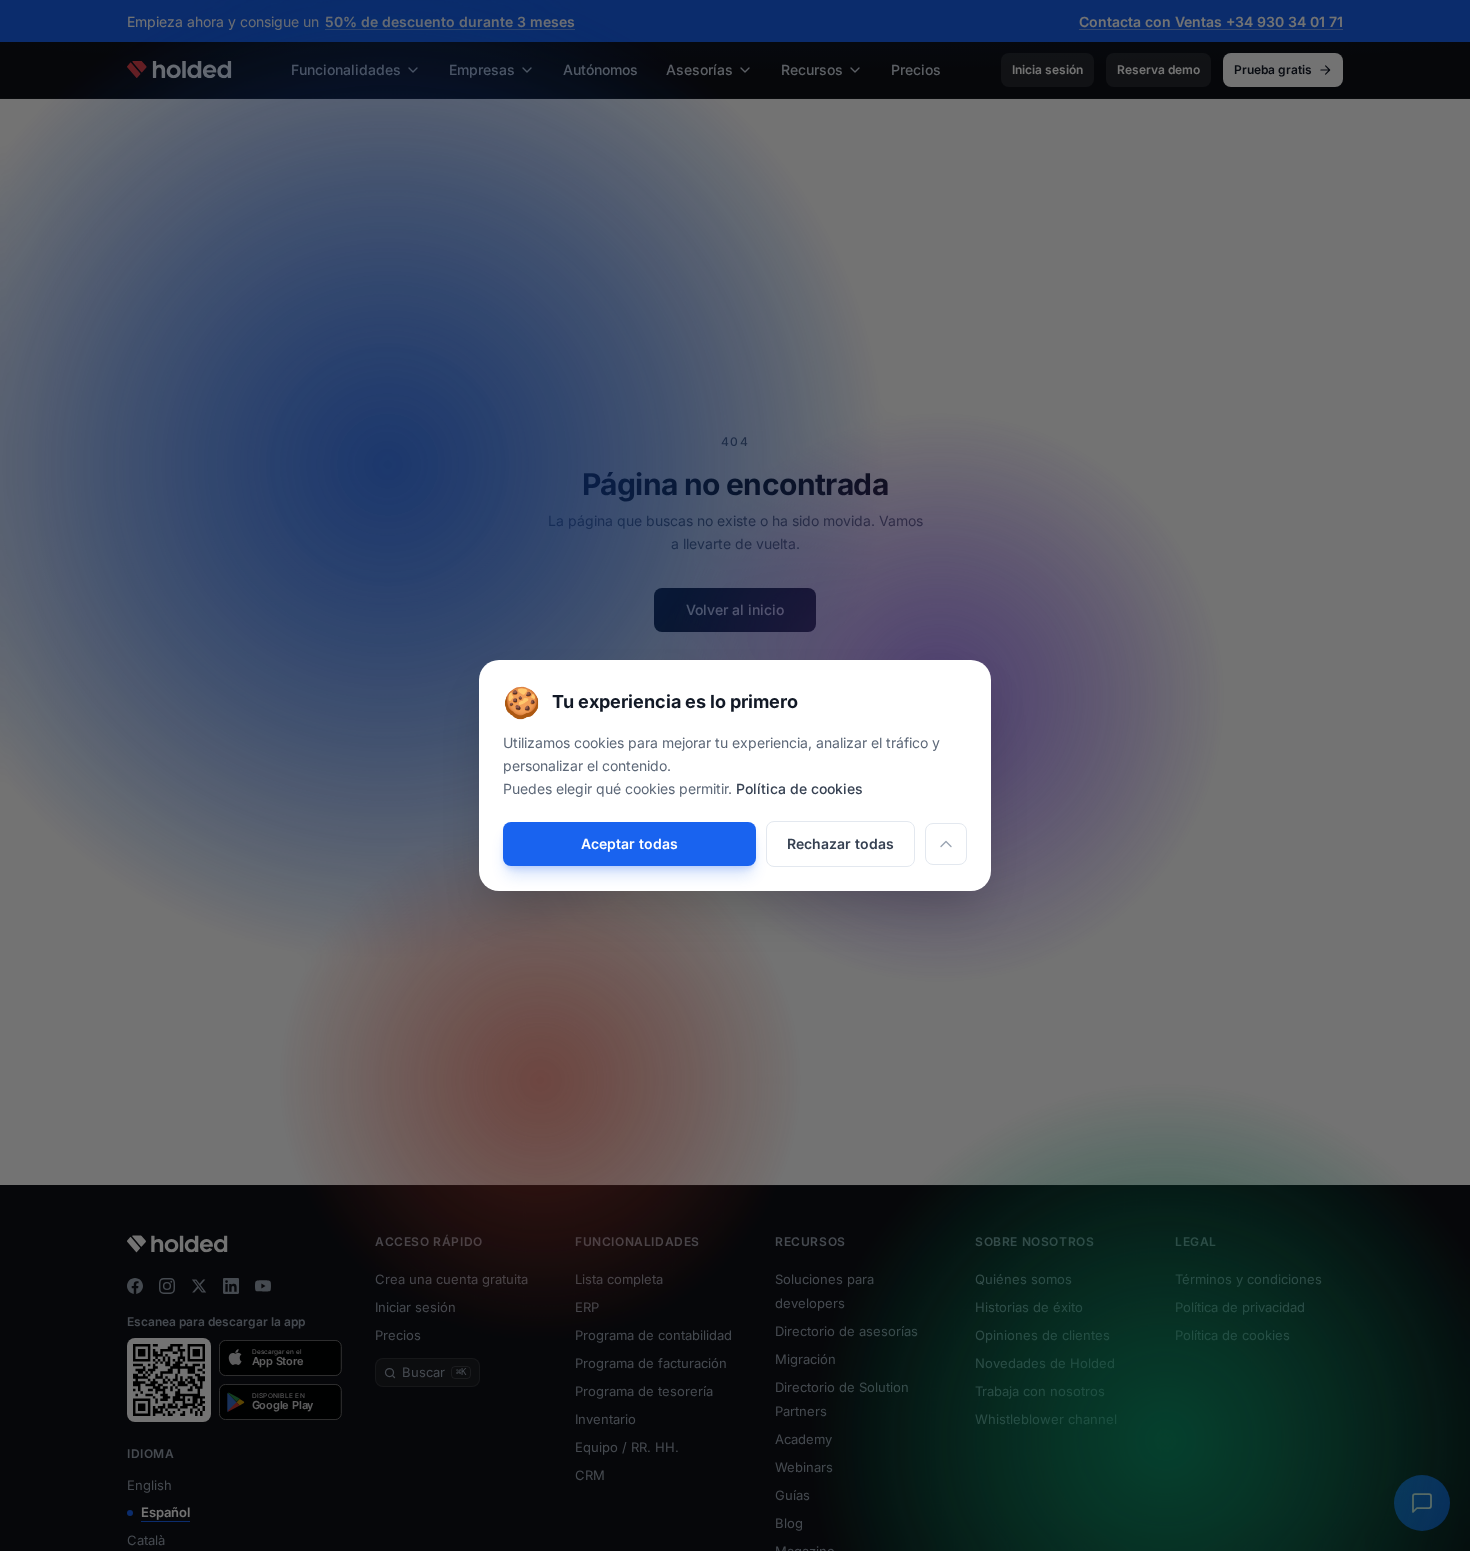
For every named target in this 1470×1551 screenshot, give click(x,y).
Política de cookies (799, 788)
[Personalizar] (946, 844)
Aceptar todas (629, 843)
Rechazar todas (840, 843)
